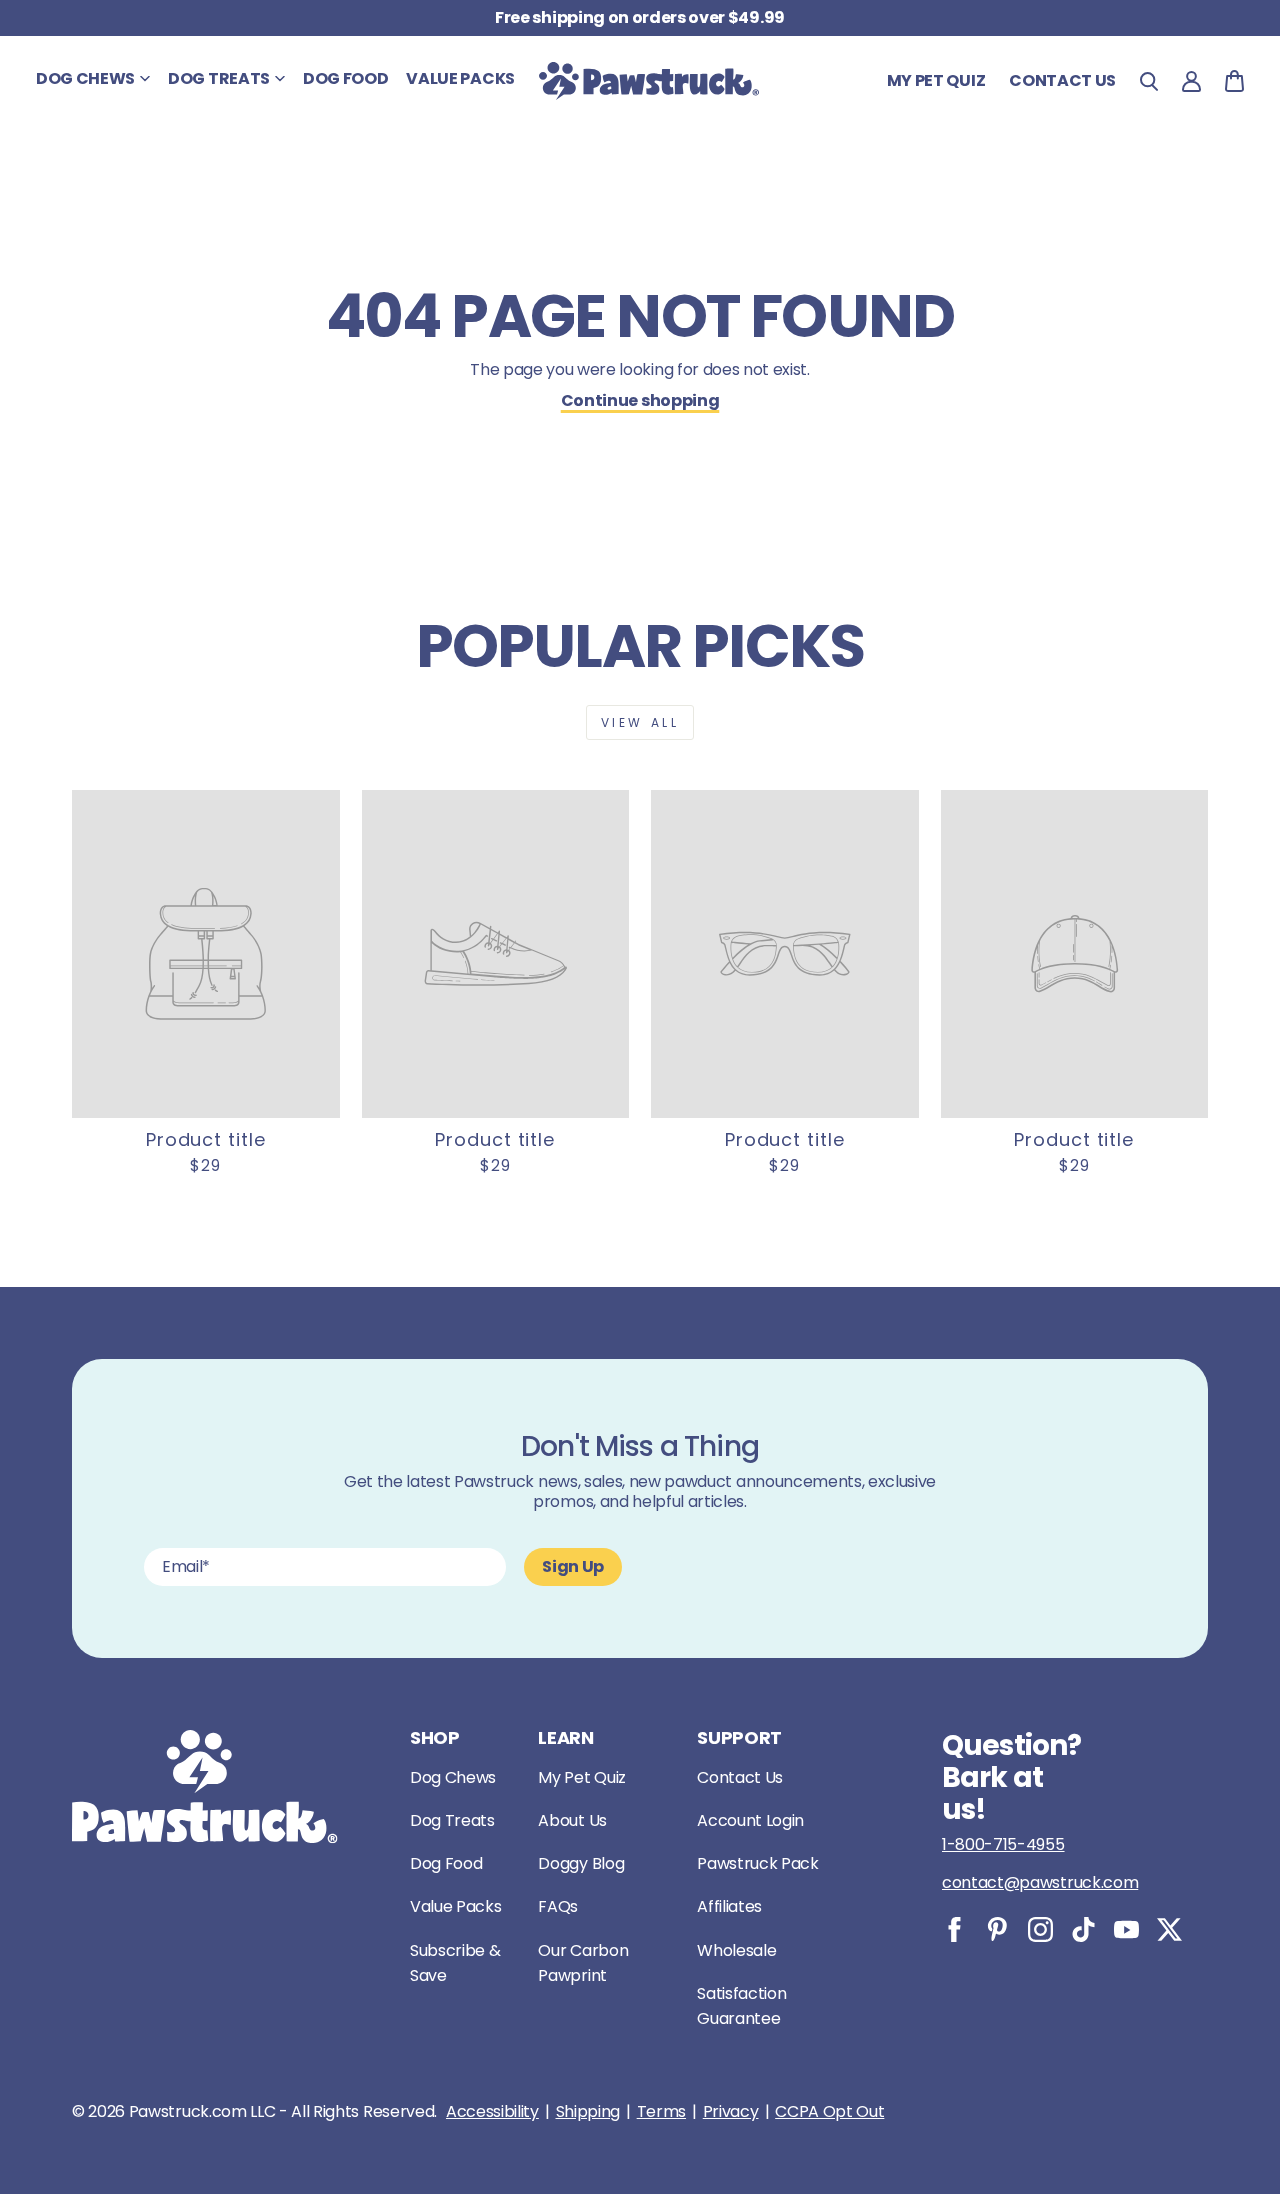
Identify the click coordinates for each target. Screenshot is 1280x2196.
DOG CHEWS (85, 78)
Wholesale (736, 1950)
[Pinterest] (997, 1929)
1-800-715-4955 (1003, 1844)
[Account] (1191, 81)
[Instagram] (1040, 1929)
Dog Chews (453, 1777)
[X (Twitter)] (1169, 1929)
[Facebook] (954, 1929)
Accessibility (492, 2112)
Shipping (588, 2112)
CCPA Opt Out (829, 2112)
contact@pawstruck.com (1040, 1882)
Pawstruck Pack (758, 1863)
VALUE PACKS (460, 78)
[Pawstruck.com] (649, 81)
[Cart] (1234, 81)
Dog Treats (452, 1820)
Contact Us (740, 1777)
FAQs (558, 1906)
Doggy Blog (581, 1863)
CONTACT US (1062, 80)
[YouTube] (1126, 1929)
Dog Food (446, 1863)
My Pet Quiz (936, 80)
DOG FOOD (345, 78)
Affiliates (729, 1906)
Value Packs (455, 1906)
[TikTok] (1083, 1929)
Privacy (731, 2112)
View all (640, 722)
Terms (661, 2112)
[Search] (1149, 81)
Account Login (750, 1820)
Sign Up (573, 1566)
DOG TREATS (219, 78)
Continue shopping (640, 400)
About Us (572, 1820)
